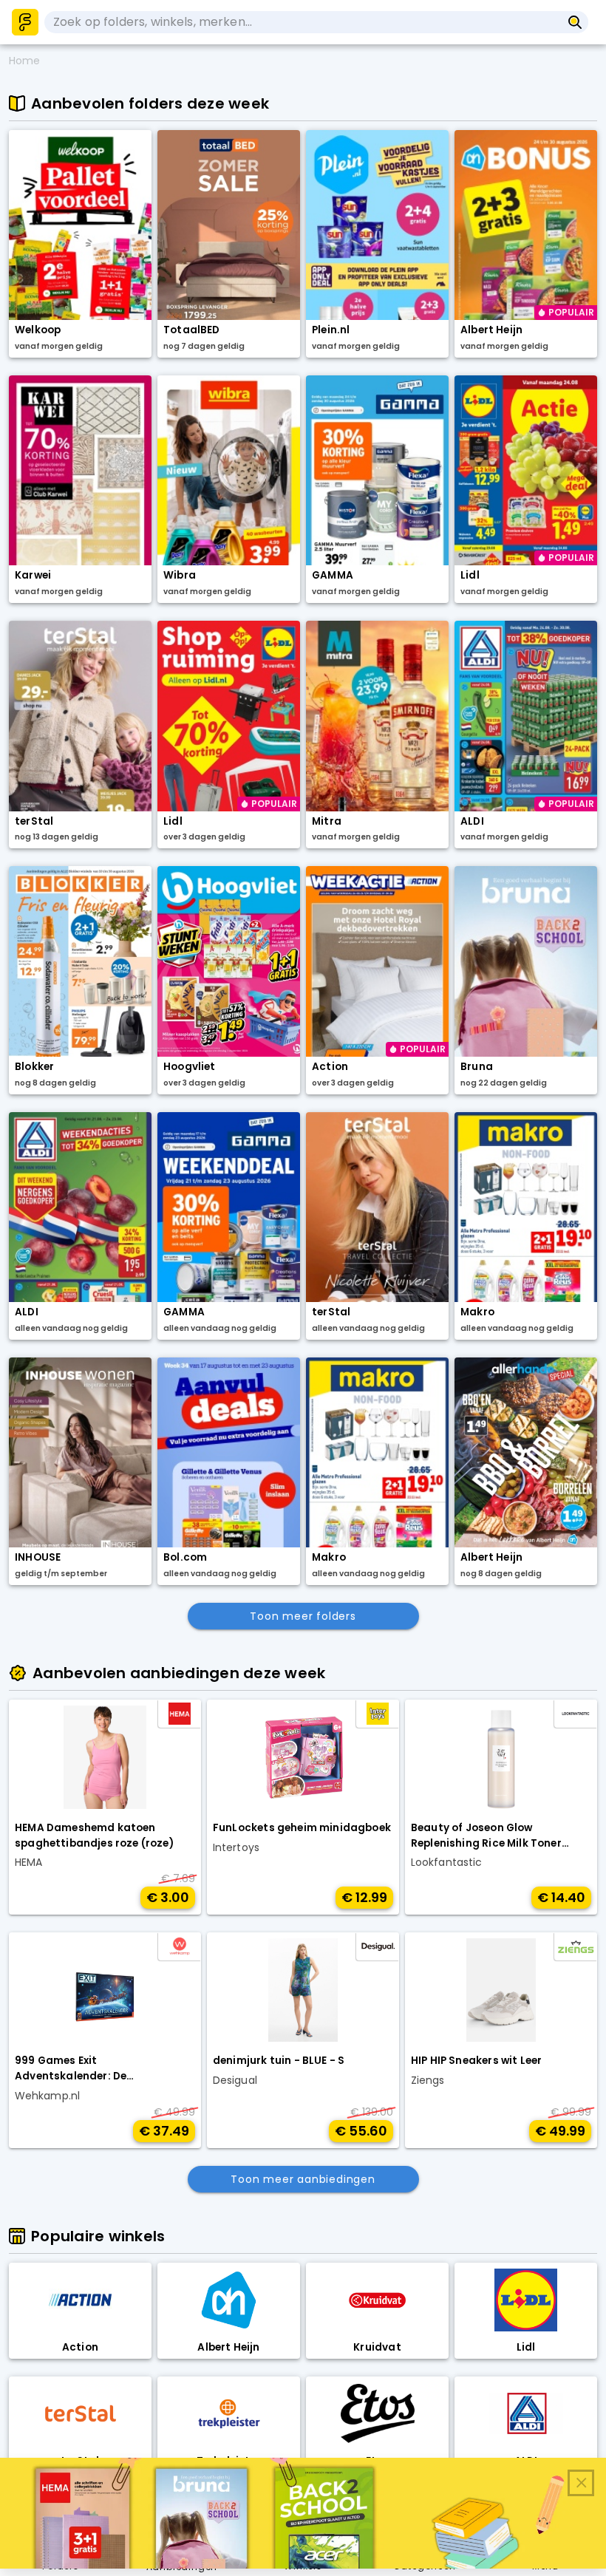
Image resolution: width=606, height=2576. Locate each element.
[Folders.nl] (25, 22)
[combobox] (303, 22)
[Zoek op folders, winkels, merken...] (575, 22)
